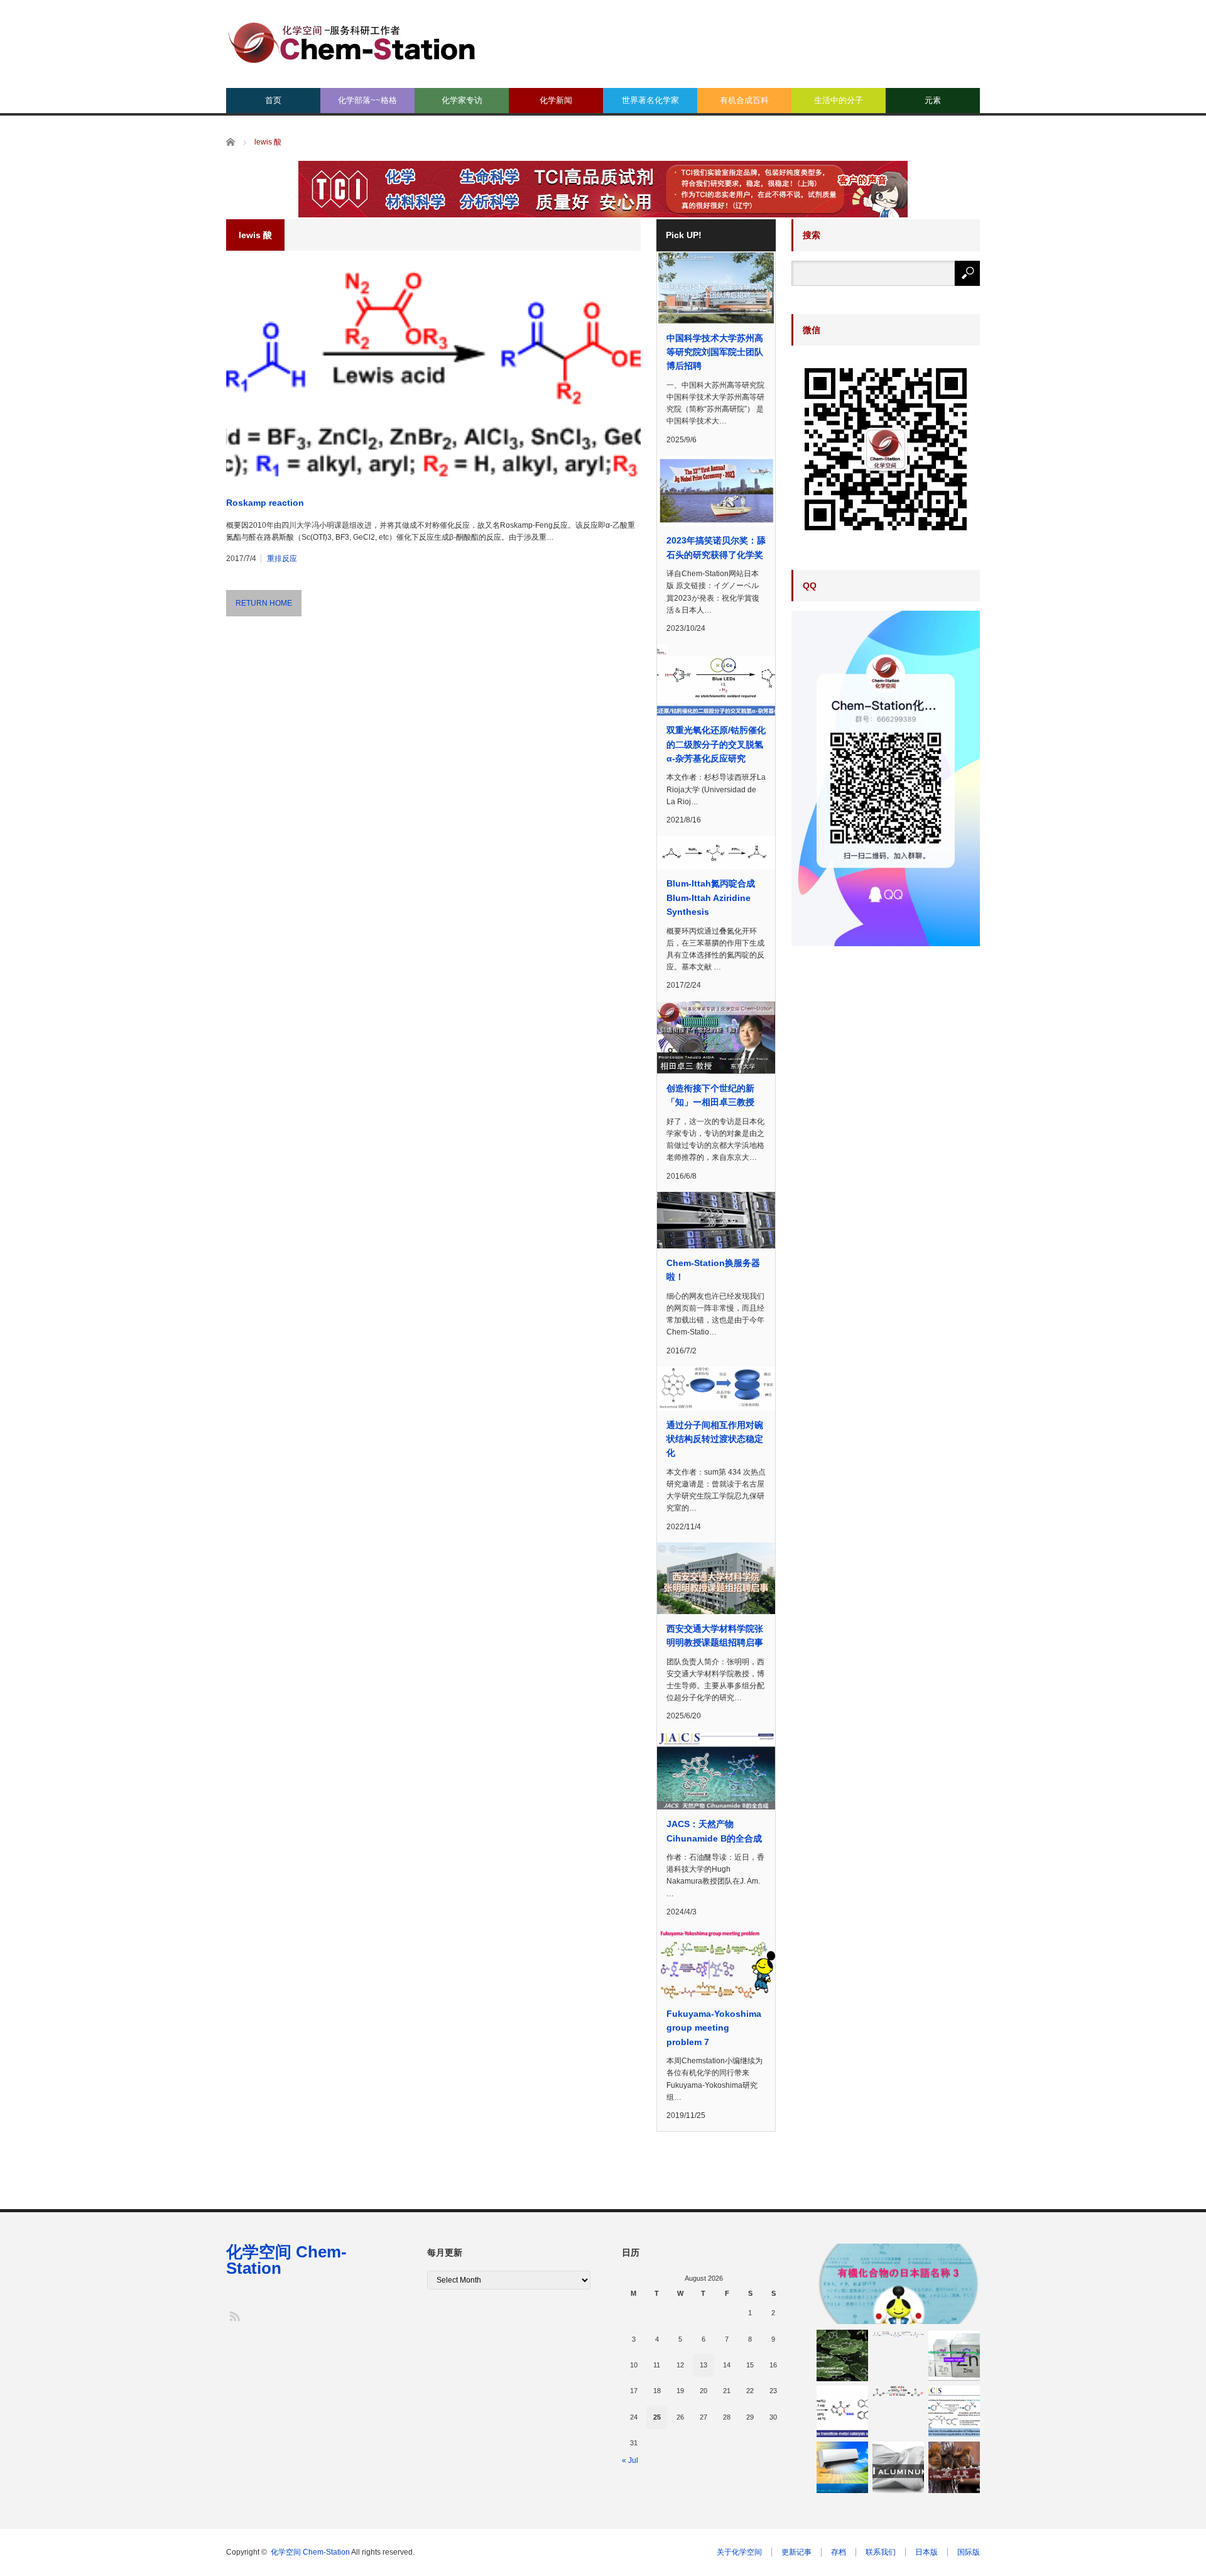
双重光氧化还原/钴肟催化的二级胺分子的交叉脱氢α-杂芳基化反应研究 (716, 744)
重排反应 (282, 559)
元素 (933, 100)
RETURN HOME (264, 603)
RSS (234, 2316)
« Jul (630, 2460)
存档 (839, 2552)
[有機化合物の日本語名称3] (898, 2284)
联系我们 (881, 2552)
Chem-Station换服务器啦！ (713, 1270)
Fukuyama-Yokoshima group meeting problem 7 (714, 2028)
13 (703, 2365)
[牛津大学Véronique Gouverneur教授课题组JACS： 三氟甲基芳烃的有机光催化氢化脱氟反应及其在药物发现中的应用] (954, 2411)
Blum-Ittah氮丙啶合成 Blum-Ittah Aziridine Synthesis (711, 898)
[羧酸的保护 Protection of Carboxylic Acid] (898, 2391)
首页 (273, 100)
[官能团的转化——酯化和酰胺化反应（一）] (842, 2355)
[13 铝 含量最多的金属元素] (898, 2467)
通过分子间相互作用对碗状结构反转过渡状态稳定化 (715, 1439)
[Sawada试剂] (954, 2355)
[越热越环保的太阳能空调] (842, 2467)
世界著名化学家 (650, 100)
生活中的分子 (839, 100)
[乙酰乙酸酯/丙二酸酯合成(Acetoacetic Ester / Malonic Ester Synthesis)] (898, 2334)
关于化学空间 (739, 2552)
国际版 (969, 2552)
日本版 (926, 2552)
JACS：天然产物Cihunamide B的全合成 (714, 1831)
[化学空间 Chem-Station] (352, 41)
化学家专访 (462, 100)
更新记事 (796, 2552)
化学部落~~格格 (367, 100)
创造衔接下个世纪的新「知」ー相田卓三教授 (710, 1095)
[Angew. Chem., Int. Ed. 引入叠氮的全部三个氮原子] (954, 2467)
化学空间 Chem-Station (286, 2260)
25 (657, 2417)
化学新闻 (556, 100)
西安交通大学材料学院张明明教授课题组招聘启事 (715, 1635)
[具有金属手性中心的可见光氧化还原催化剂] (842, 2411)
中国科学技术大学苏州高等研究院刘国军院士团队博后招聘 (715, 352)
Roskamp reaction (265, 503)
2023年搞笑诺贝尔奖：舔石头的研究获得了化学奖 (716, 547)
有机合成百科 (744, 100)
